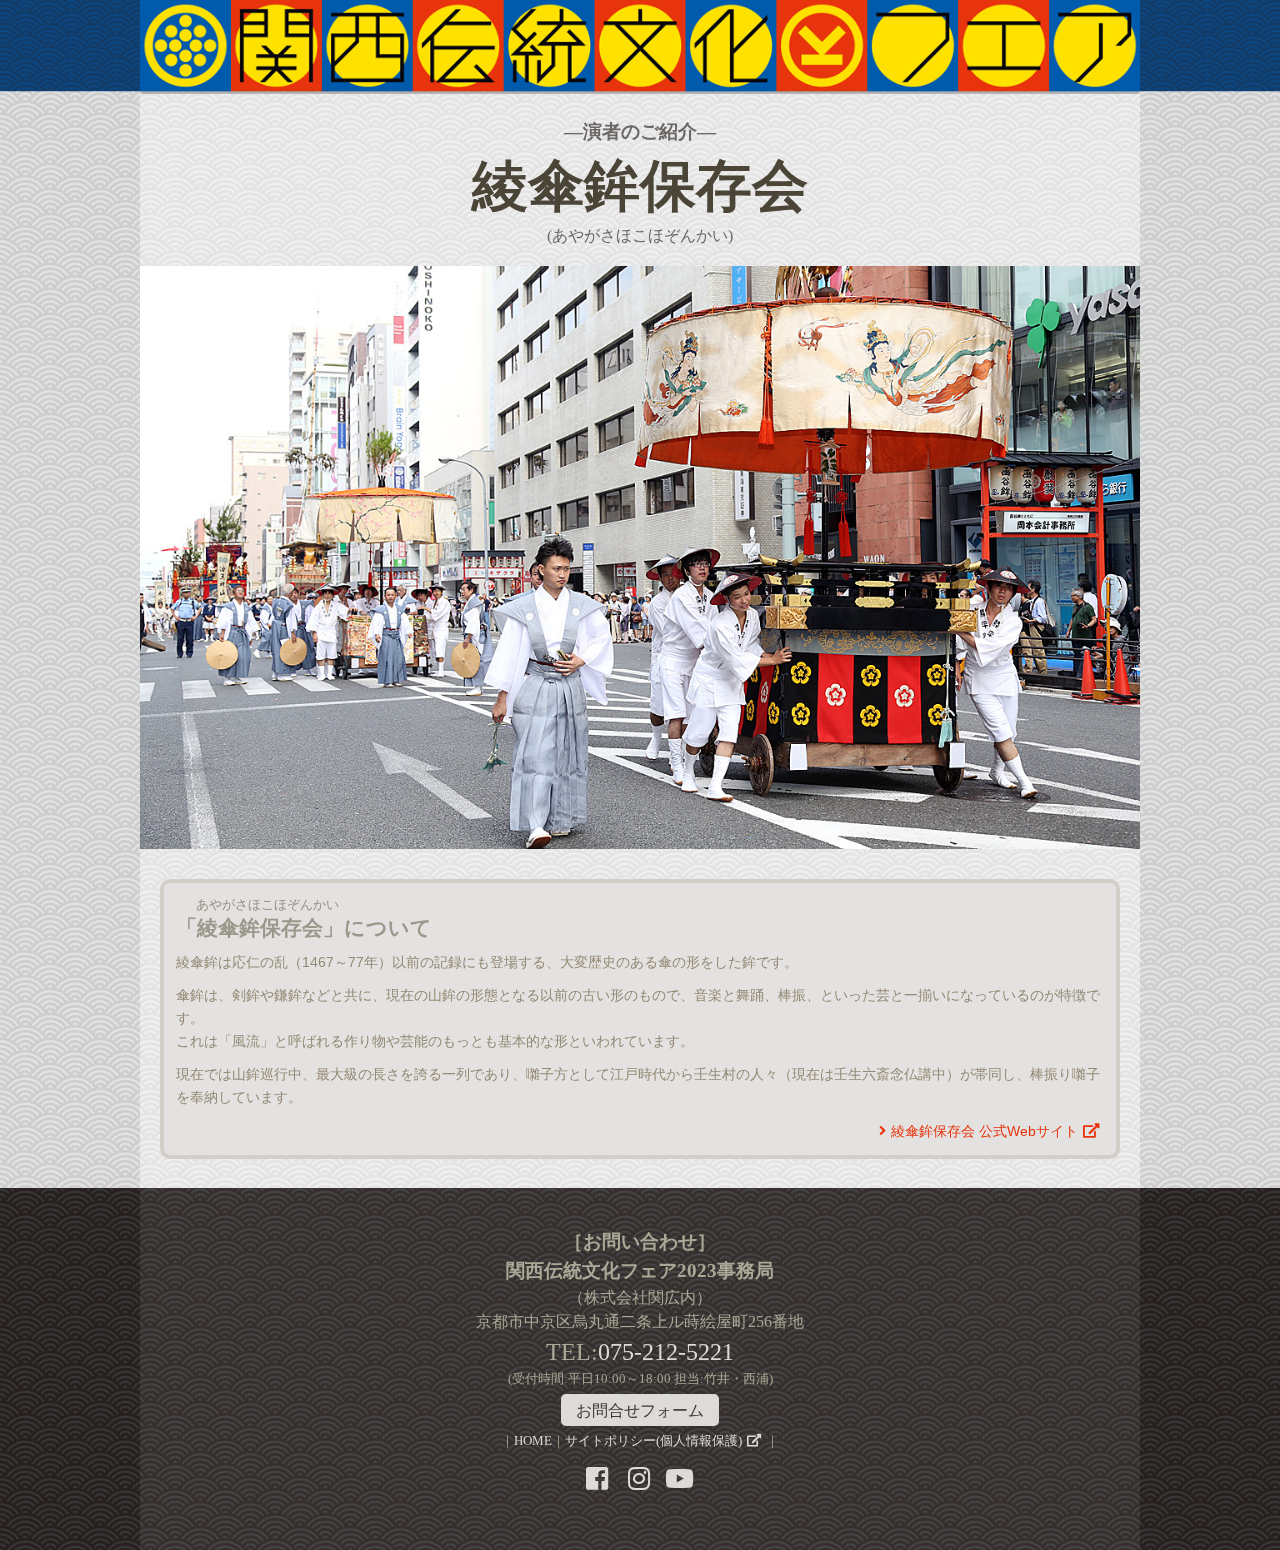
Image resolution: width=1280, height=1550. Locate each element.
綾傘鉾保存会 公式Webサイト (984, 1131)
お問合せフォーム (640, 1410)
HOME (533, 1441)
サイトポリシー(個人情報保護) (653, 1441)
